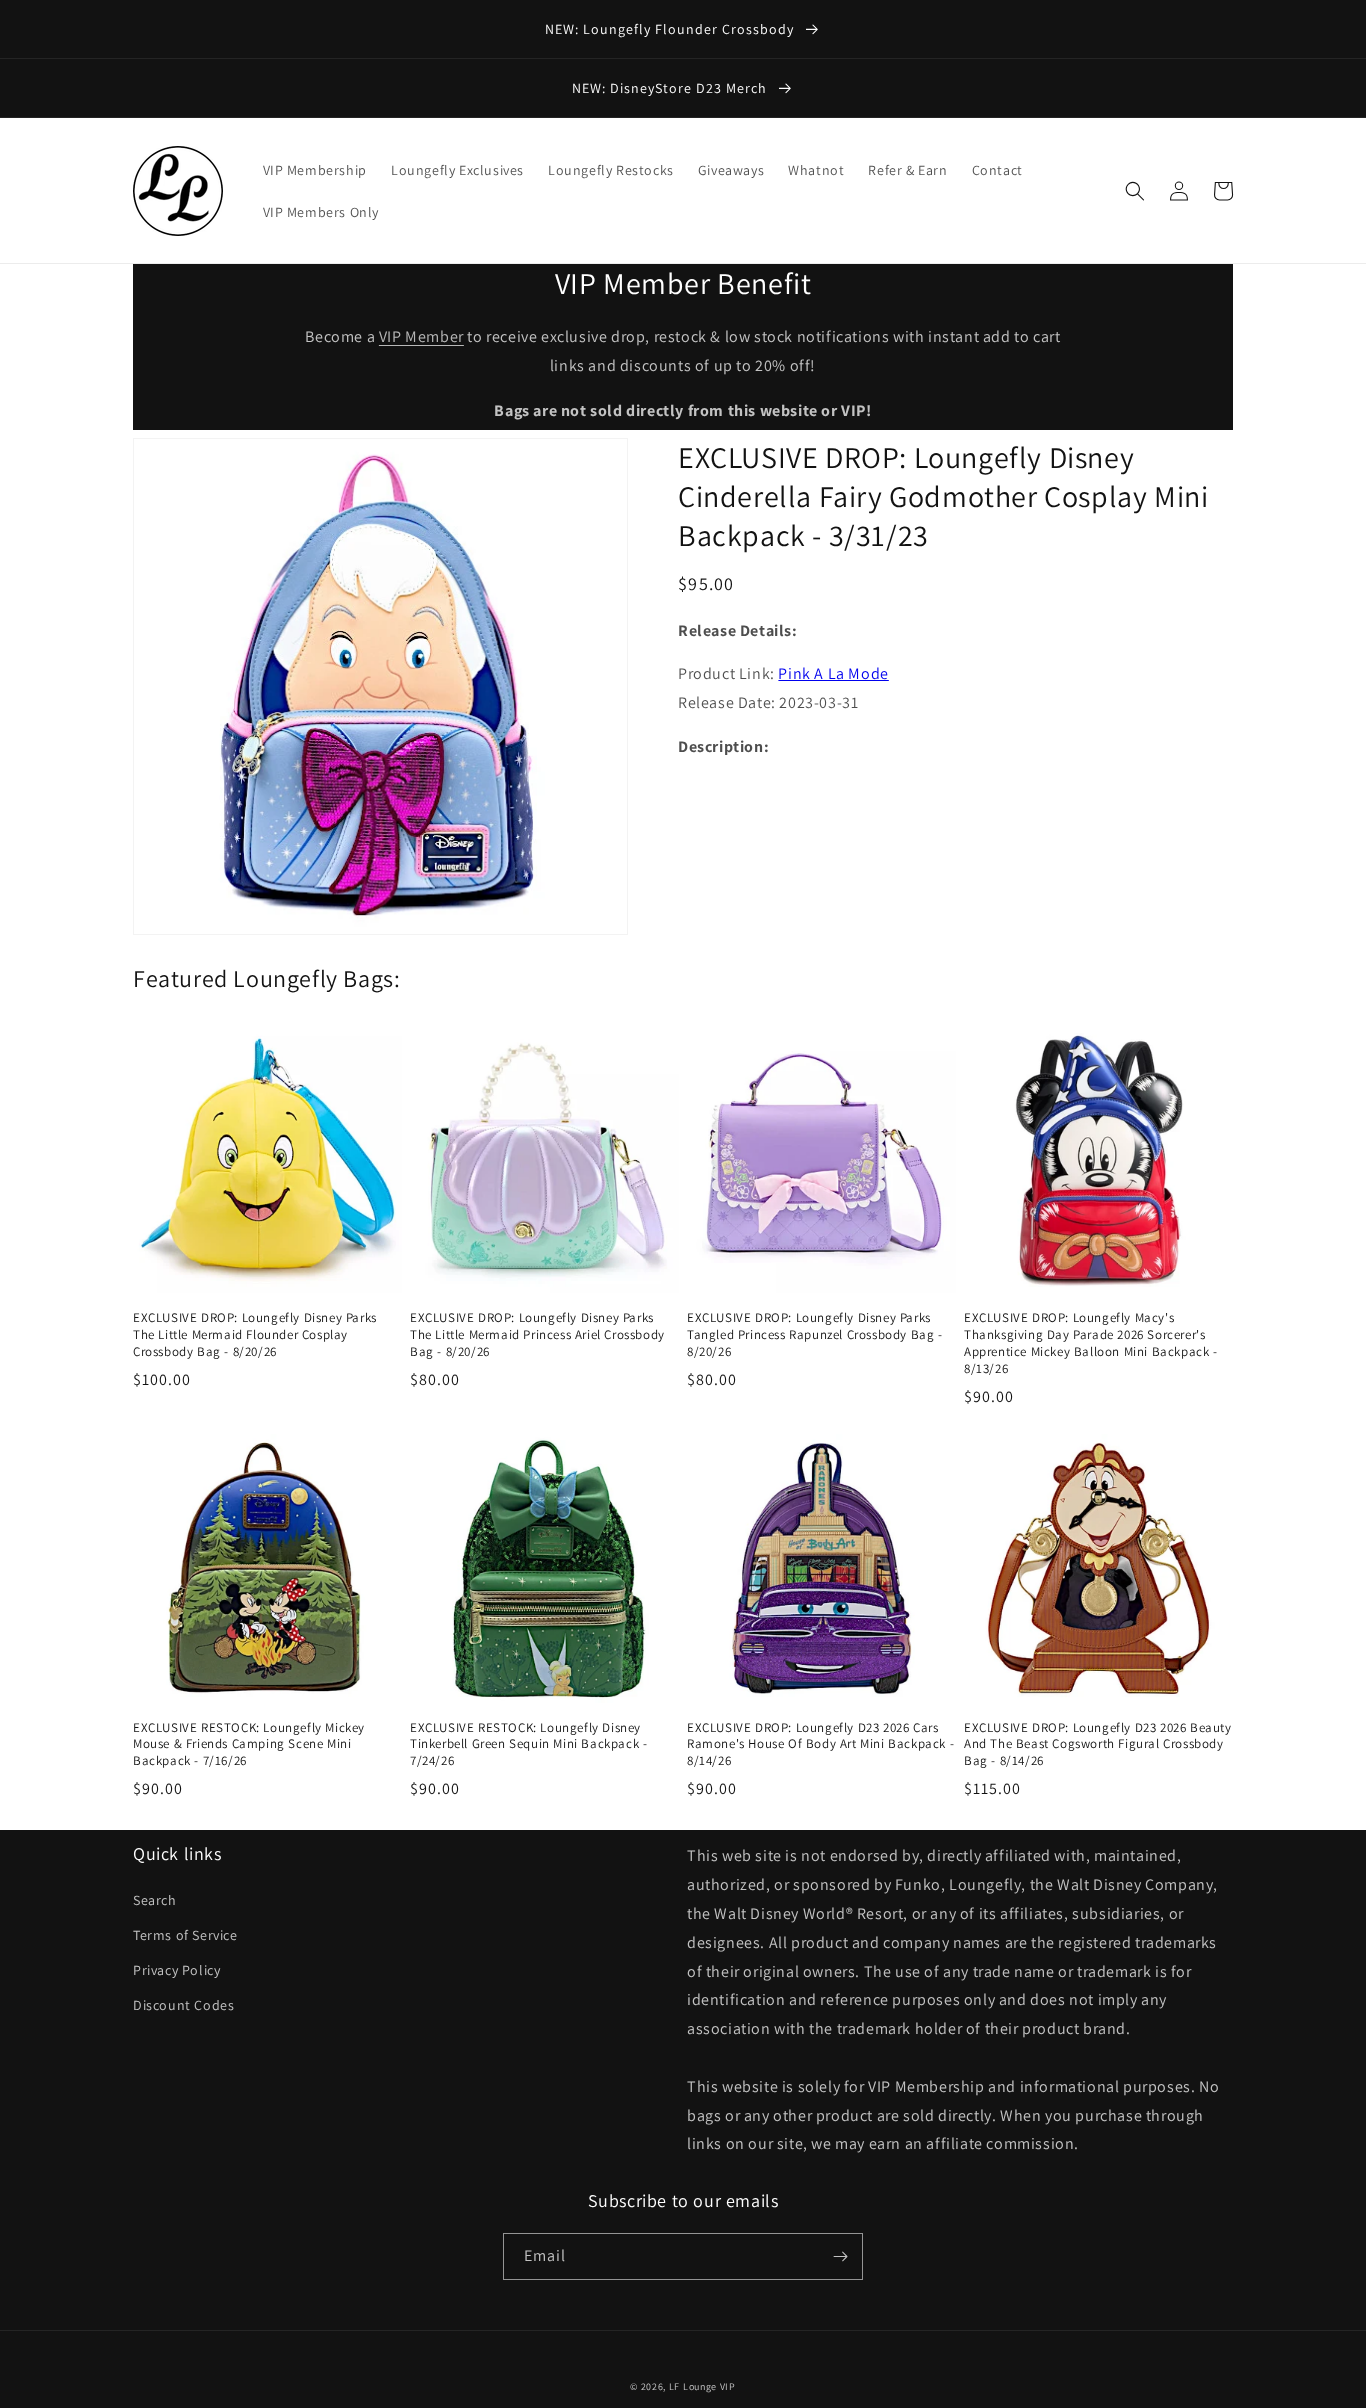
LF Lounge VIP (702, 2386)
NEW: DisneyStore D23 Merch (671, 88)
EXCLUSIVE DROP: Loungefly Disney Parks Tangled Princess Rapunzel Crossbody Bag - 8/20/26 (815, 1335)
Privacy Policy (176, 1970)
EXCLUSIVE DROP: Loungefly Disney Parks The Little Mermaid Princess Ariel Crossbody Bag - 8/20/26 (537, 1335)
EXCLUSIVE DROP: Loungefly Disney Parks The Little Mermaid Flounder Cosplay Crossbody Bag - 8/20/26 (255, 1335)
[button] (1135, 191)
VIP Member (421, 336)
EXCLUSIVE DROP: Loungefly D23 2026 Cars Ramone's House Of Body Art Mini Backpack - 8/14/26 (820, 1745)
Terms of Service (185, 1935)
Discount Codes (183, 2005)
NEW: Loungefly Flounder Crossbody (671, 29)
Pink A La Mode (833, 674)
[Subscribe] (840, 2256)
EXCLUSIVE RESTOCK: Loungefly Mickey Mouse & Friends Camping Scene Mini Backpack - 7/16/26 (249, 1745)
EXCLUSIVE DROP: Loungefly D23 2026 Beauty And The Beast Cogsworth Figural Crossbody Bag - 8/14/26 (1098, 1745)
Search (155, 1900)
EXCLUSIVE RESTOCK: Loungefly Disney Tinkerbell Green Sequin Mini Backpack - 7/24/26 (528, 1745)
